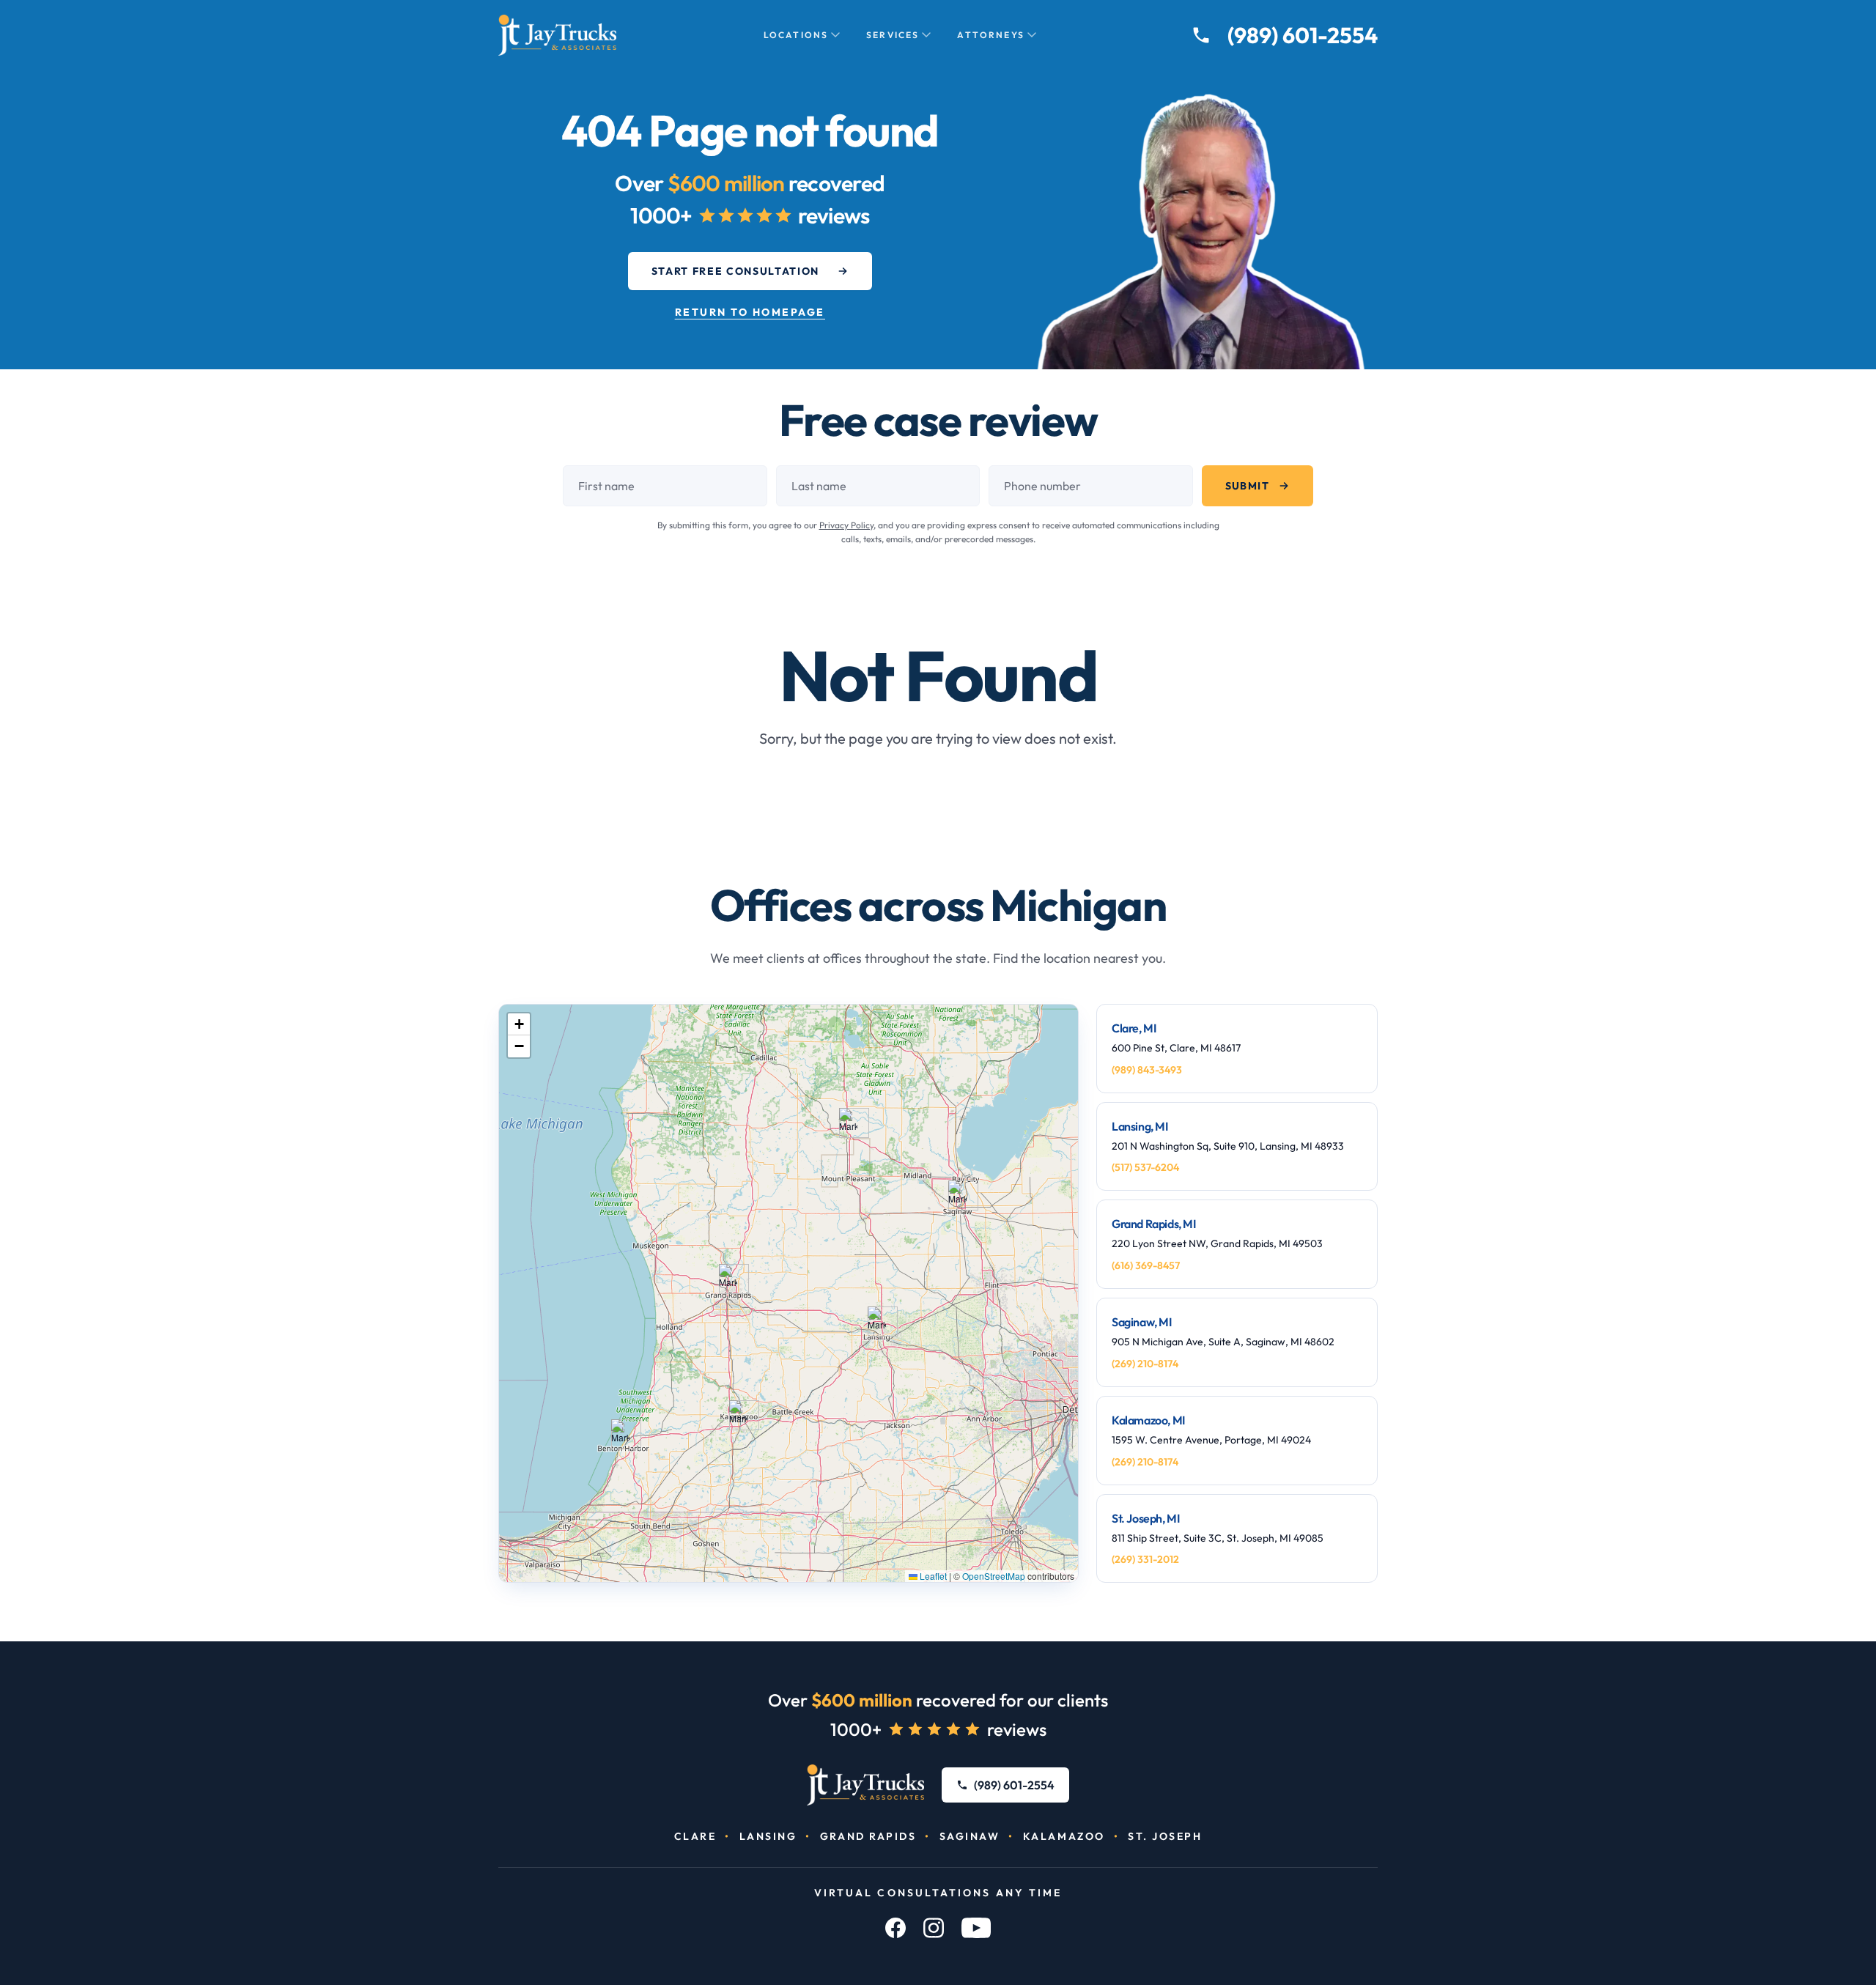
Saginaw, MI (1142, 1322)
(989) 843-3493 (1147, 1070)
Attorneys (990, 35)
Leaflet (932, 1576)
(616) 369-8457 (1146, 1265)
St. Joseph (1165, 1836)
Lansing (768, 1836)
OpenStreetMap (994, 1576)
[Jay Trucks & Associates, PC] (866, 1785)
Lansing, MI (1140, 1126)
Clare (695, 1836)
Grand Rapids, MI (1154, 1224)
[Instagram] (934, 1928)
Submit (1247, 486)
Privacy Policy (846, 525)
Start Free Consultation (736, 271)
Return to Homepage (750, 312)
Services (893, 35)
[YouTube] (976, 1928)
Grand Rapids (868, 1836)
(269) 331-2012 (1145, 1559)
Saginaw (970, 1836)
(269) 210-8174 (1145, 1364)
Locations (796, 35)
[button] (848, 1123)
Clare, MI (1134, 1028)
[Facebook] (895, 1928)
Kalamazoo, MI (1148, 1420)
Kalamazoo (1064, 1836)
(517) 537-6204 (1145, 1167)
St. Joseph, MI (1145, 1518)
